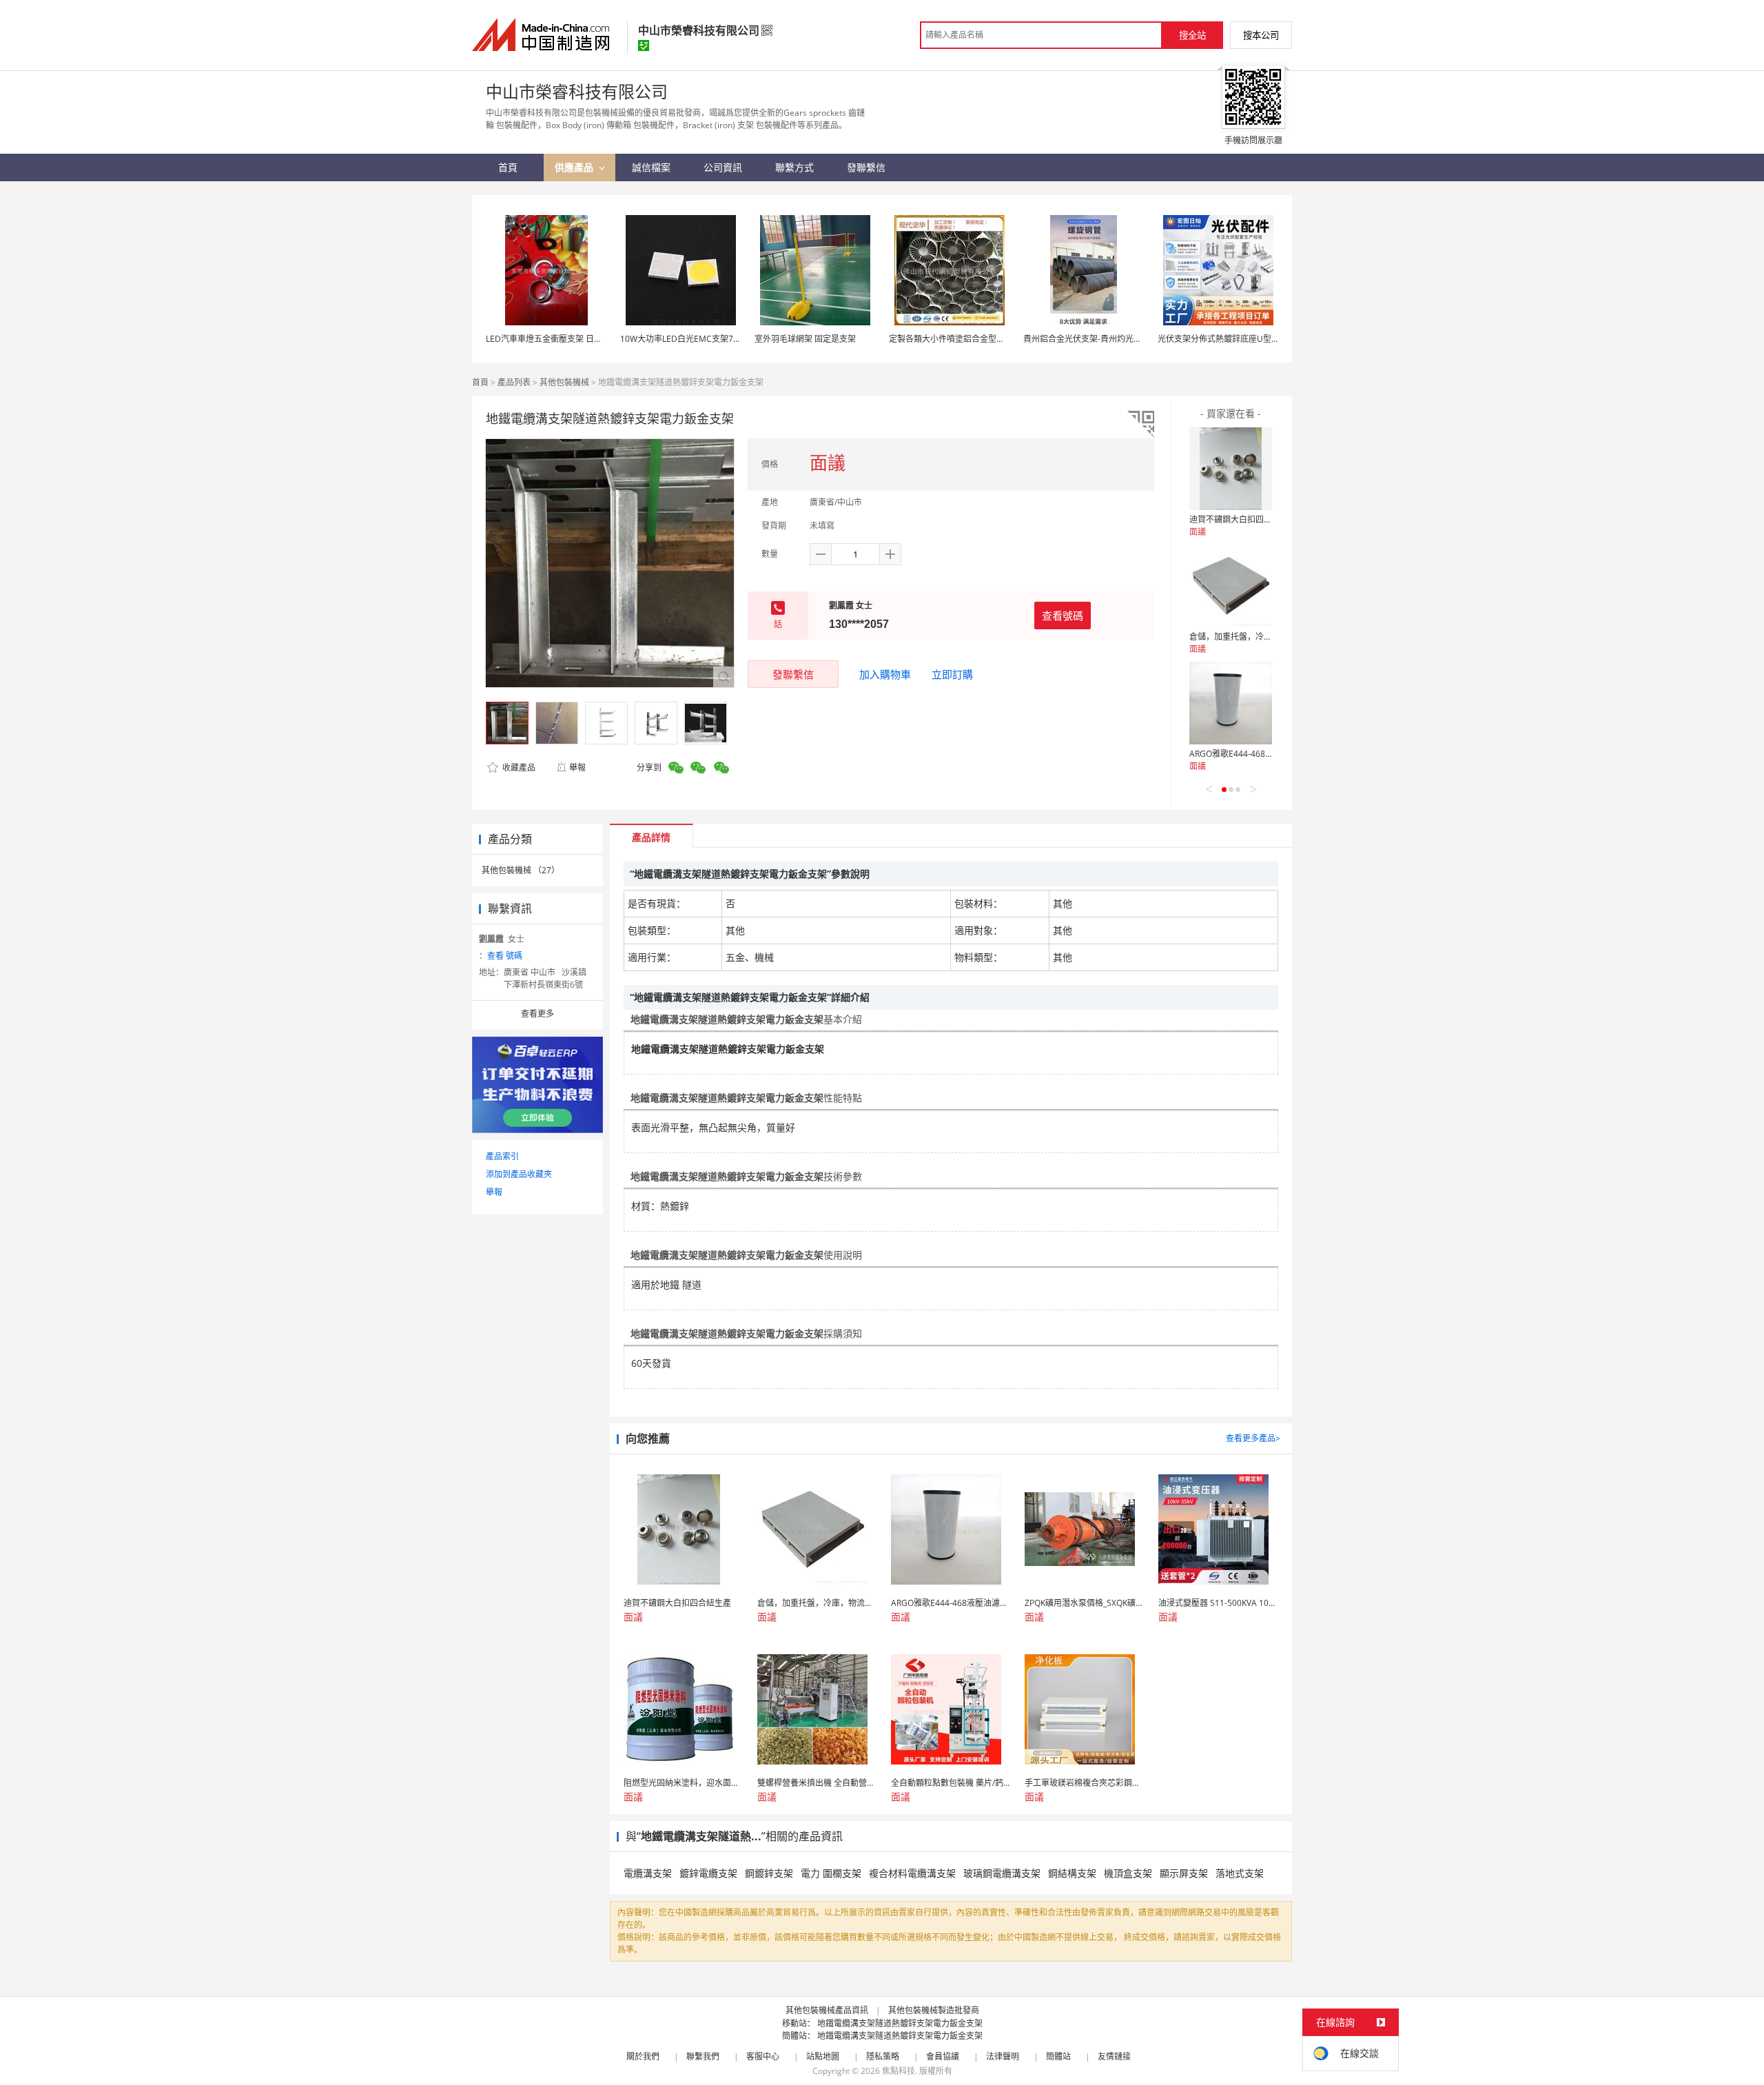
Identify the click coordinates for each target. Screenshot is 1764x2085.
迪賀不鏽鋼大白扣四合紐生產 (1243, 519)
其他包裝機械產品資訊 (827, 2010)
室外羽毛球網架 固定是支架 (805, 339)
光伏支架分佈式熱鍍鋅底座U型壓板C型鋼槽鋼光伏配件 (1259, 339)
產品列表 (514, 382)
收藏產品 (518, 767)
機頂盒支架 (1128, 1873)
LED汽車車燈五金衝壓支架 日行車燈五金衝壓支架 (577, 339)
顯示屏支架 (1184, 1873)
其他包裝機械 (564, 382)
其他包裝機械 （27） (521, 870)
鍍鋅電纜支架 (708, 1873)
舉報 (577, 767)
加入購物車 (885, 674)
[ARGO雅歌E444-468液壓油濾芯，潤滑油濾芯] (1231, 703)
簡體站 (1058, 2056)
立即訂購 (952, 674)
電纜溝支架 (648, 1873)
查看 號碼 (505, 956)
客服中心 (763, 2056)
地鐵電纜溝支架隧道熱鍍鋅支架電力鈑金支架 (900, 2023)
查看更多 (537, 1014)
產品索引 (502, 1156)
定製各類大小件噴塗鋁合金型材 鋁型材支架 (968, 339)
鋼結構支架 (1072, 1873)
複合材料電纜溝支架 (912, 1873)
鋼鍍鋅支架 (769, 1873)
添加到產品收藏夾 (519, 1174)
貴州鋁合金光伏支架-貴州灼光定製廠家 (1095, 339)
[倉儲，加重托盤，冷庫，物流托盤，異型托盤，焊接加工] (1231, 586)
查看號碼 (1063, 616)
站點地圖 (823, 2056)
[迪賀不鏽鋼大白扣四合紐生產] (1231, 469)
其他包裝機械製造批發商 (934, 2010)
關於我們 (643, 2056)
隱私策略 (883, 2056)
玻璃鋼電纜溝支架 (1002, 1873)
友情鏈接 (1114, 2056)
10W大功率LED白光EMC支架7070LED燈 (696, 339)
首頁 (480, 382)
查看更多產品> (1253, 1438)
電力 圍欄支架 (831, 1873)
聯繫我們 (703, 2056)
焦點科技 (899, 2071)
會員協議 (943, 2056)
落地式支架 (1240, 1873)
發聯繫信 (793, 674)
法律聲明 (1003, 2056)
